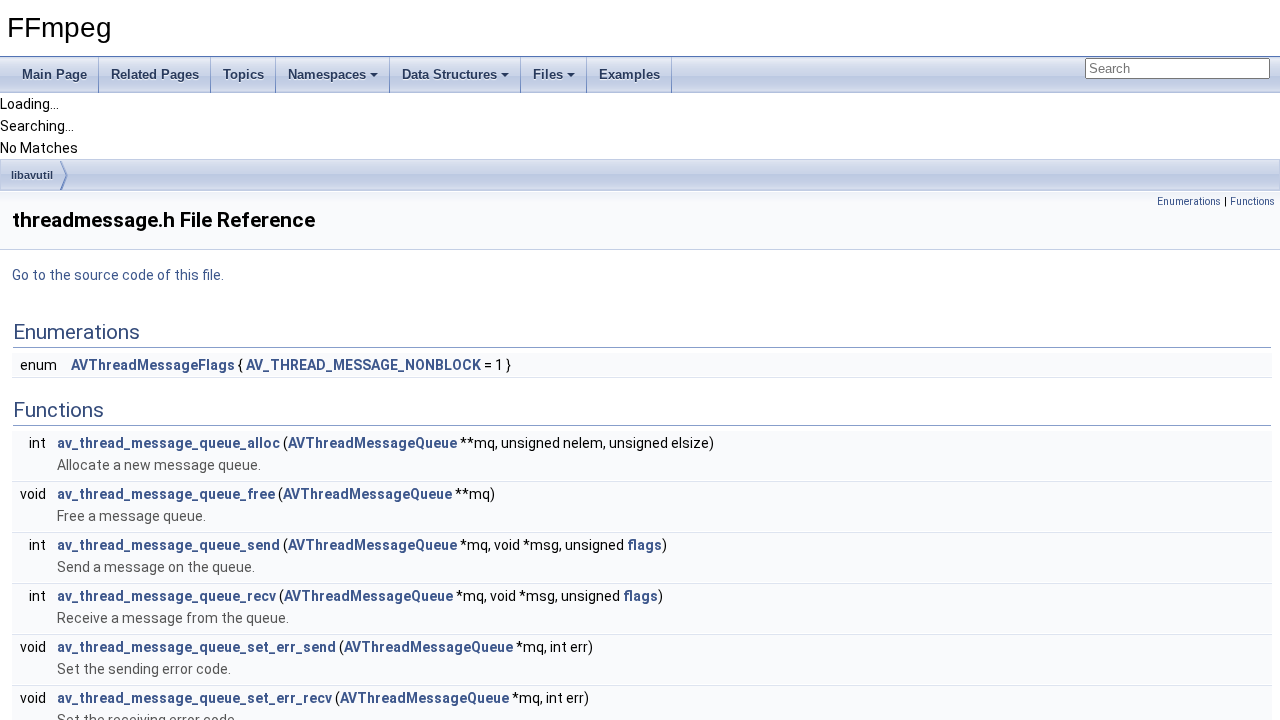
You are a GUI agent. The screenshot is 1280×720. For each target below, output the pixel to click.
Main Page (54, 74)
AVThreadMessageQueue (372, 443)
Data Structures (449, 74)
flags (644, 545)
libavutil (32, 175)
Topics (243, 74)
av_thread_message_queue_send (168, 545)
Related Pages (155, 74)
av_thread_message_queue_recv (166, 596)
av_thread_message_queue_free (166, 494)
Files (548, 74)
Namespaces (327, 74)
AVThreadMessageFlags (153, 365)
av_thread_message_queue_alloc (168, 443)
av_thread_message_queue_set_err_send (196, 647)
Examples (629, 74)
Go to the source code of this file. (118, 275)
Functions (1252, 201)
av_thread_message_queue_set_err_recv (194, 698)
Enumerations (1189, 201)
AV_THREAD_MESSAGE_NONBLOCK (363, 365)
